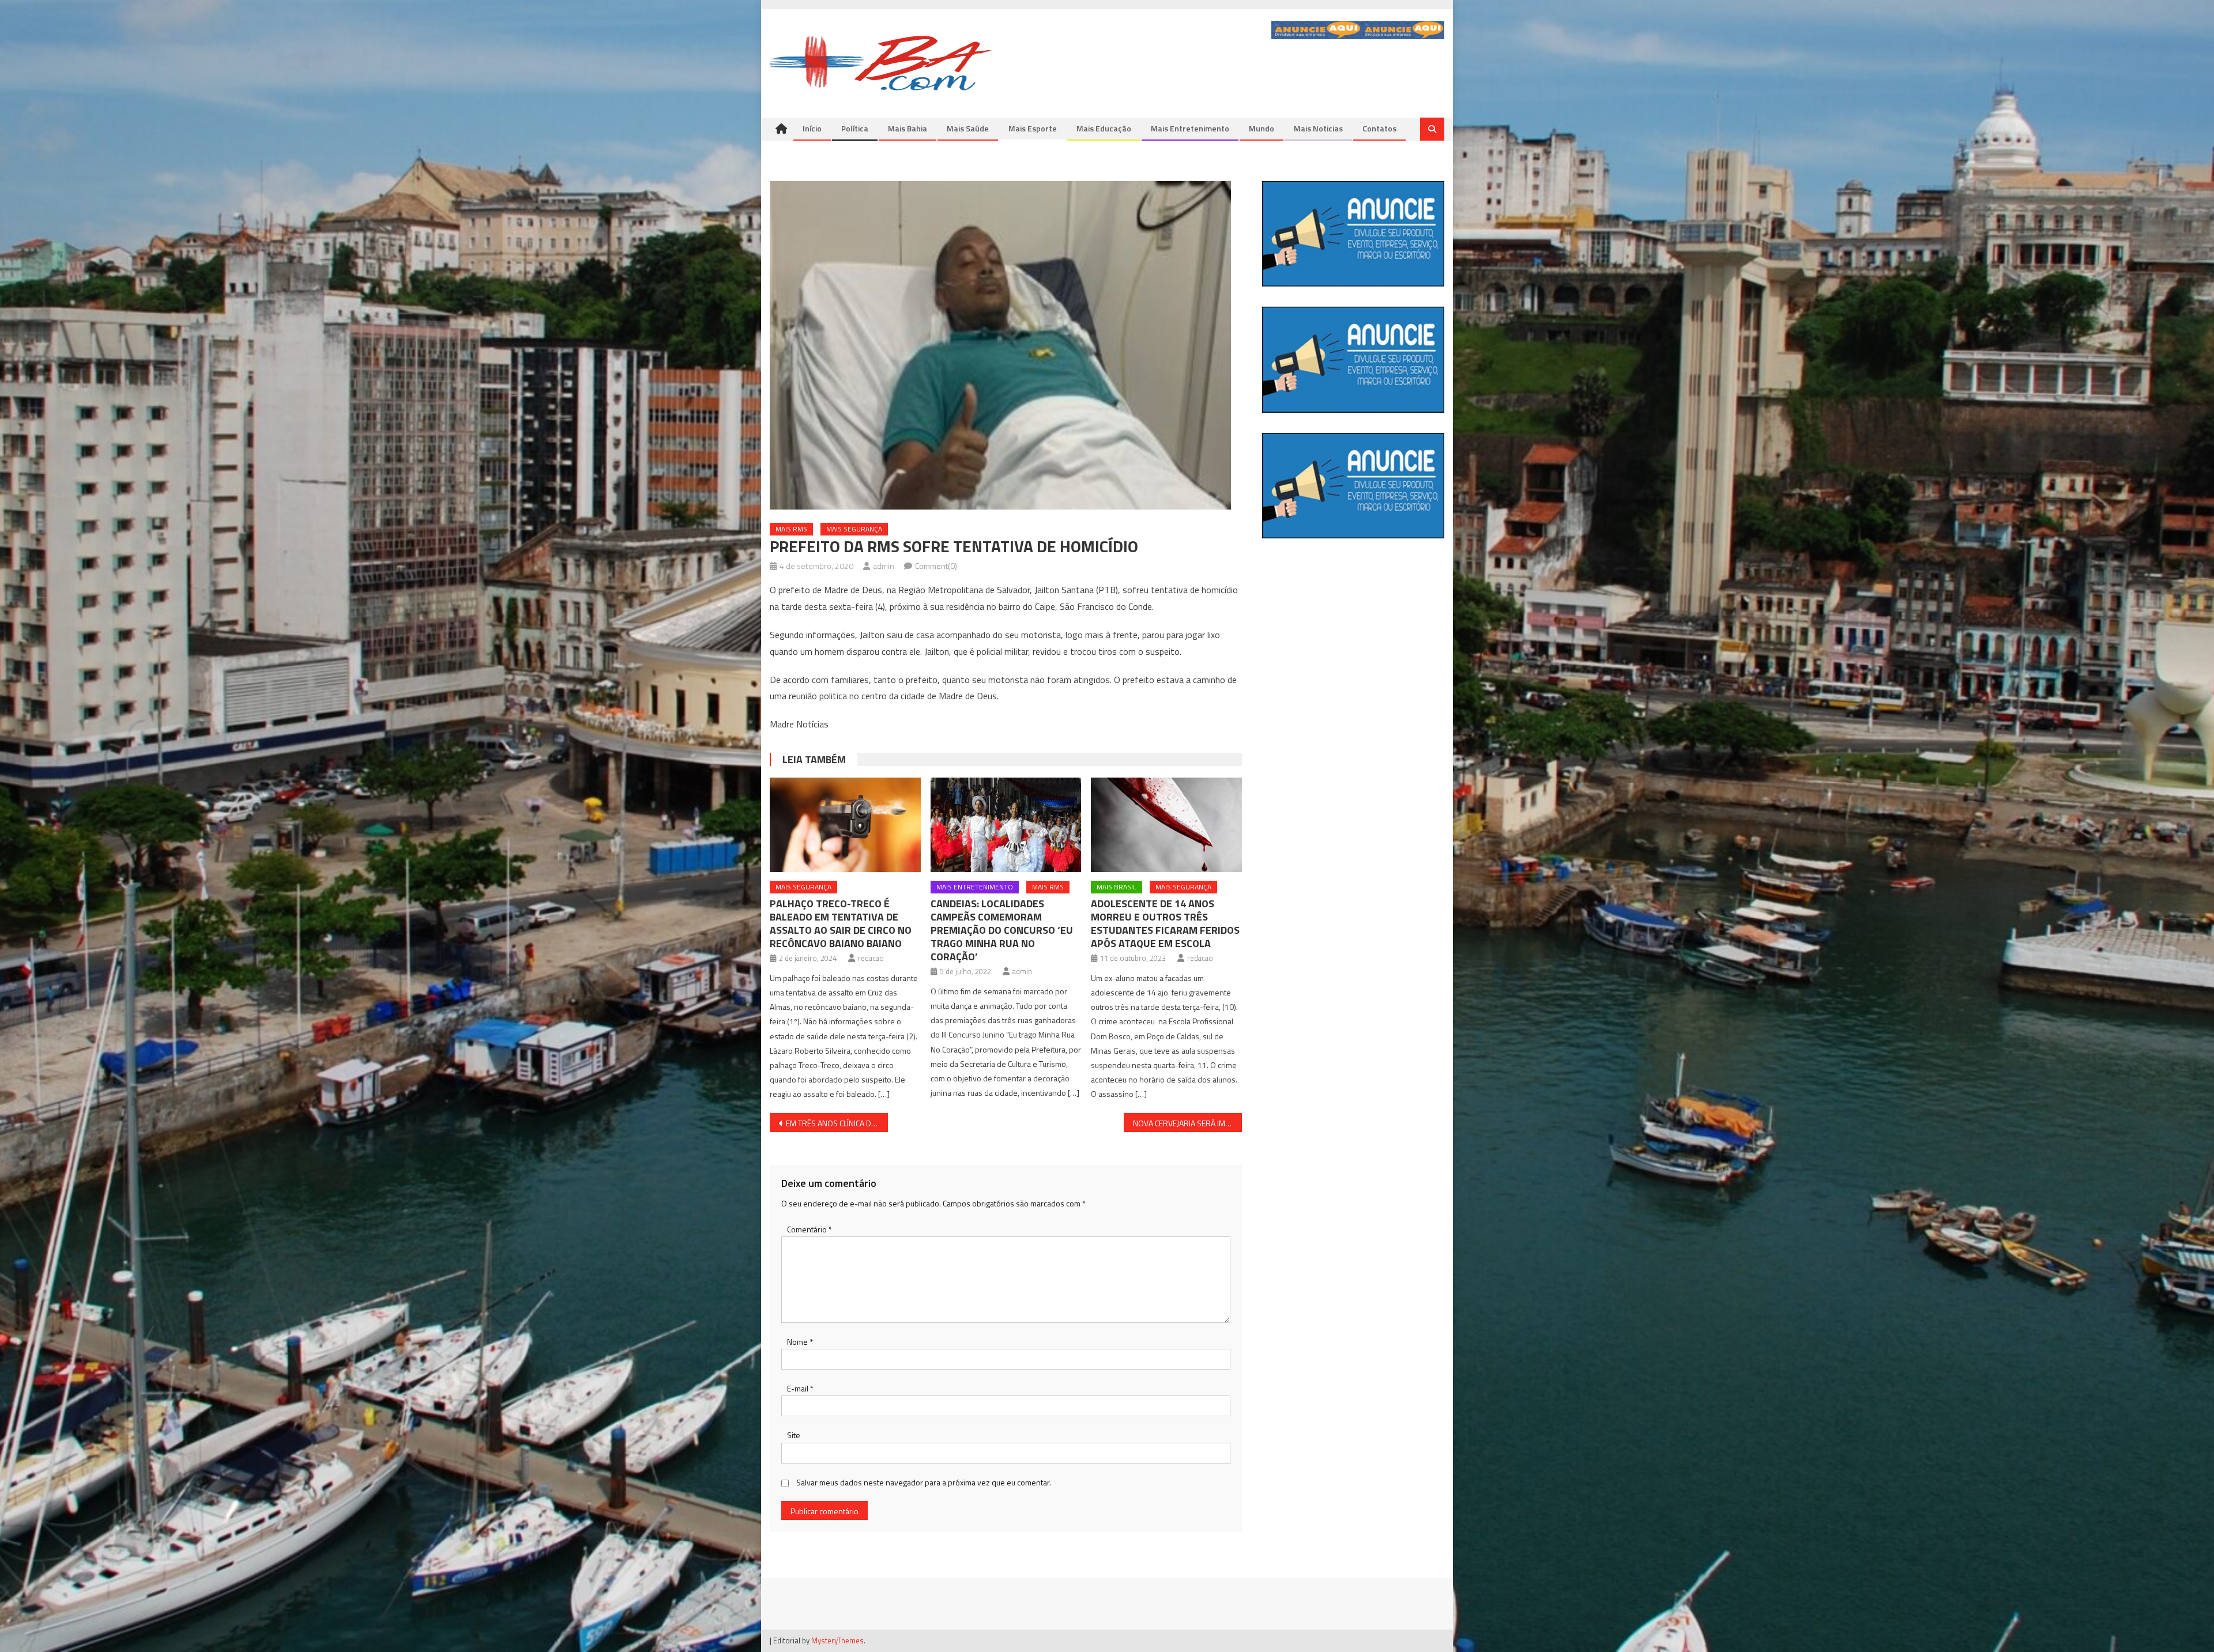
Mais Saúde (968, 128)
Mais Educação (1104, 128)
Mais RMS (791, 529)
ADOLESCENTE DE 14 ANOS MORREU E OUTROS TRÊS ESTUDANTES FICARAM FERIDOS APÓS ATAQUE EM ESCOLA (1165, 923)
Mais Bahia (908, 128)
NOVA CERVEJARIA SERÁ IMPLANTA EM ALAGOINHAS (1187, 1123)
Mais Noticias (1318, 128)
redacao (871, 958)
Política (855, 128)
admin (884, 566)
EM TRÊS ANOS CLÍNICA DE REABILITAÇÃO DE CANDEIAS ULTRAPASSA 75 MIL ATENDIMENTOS (837, 1123)
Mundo (1262, 128)
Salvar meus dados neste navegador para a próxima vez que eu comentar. (924, 1482)
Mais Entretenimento (1190, 128)
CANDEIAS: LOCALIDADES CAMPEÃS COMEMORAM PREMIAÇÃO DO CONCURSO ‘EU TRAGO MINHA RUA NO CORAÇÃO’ (1002, 930)
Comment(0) (936, 566)
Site (794, 1435)
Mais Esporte (1033, 128)
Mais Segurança (854, 529)
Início (812, 128)
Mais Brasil (1117, 887)
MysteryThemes (837, 1640)
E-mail (800, 1388)
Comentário (809, 1229)
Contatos (1379, 128)
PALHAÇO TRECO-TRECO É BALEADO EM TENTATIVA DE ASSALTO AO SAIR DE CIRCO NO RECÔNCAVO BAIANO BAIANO (841, 923)
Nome (800, 1342)
